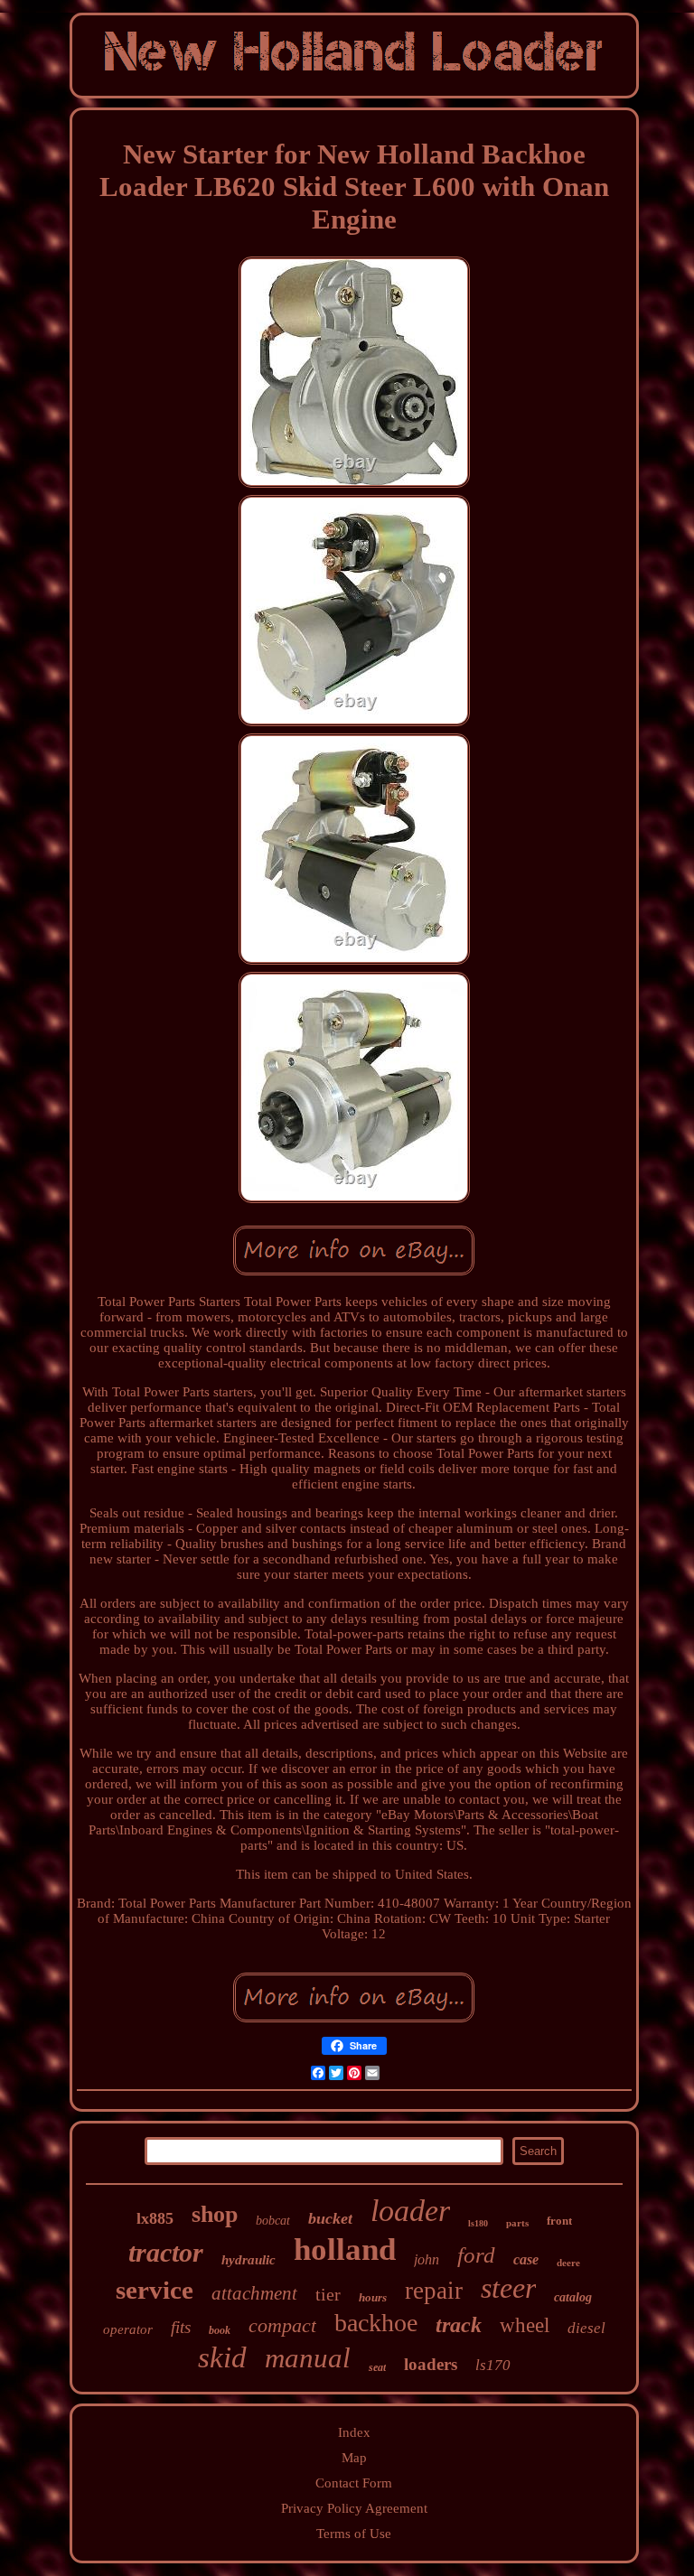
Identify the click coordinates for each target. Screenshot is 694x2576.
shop (215, 2214)
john (427, 2259)
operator (128, 2329)
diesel (586, 2328)
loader (410, 2211)
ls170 (493, 2365)
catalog (573, 2297)
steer (508, 2288)
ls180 (478, 2223)
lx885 (155, 2218)
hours (373, 2297)
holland (345, 2249)
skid (222, 2357)
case (526, 2259)
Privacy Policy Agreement (354, 2508)
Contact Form (354, 2483)
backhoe (376, 2323)
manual (308, 2358)
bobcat (273, 2221)
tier (328, 2294)
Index (354, 2432)
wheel (525, 2325)
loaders (431, 2364)
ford (476, 2255)
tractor (166, 2252)
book (220, 2330)
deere (568, 2263)
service (155, 2290)
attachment (254, 2293)
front (559, 2221)
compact (282, 2325)
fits (181, 2327)
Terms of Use (354, 2534)
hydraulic (249, 2260)
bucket (330, 2218)
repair (434, 2291)
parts (517, 2223)
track (459, 2325)
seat (377, 2367)
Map (354, 2458)
